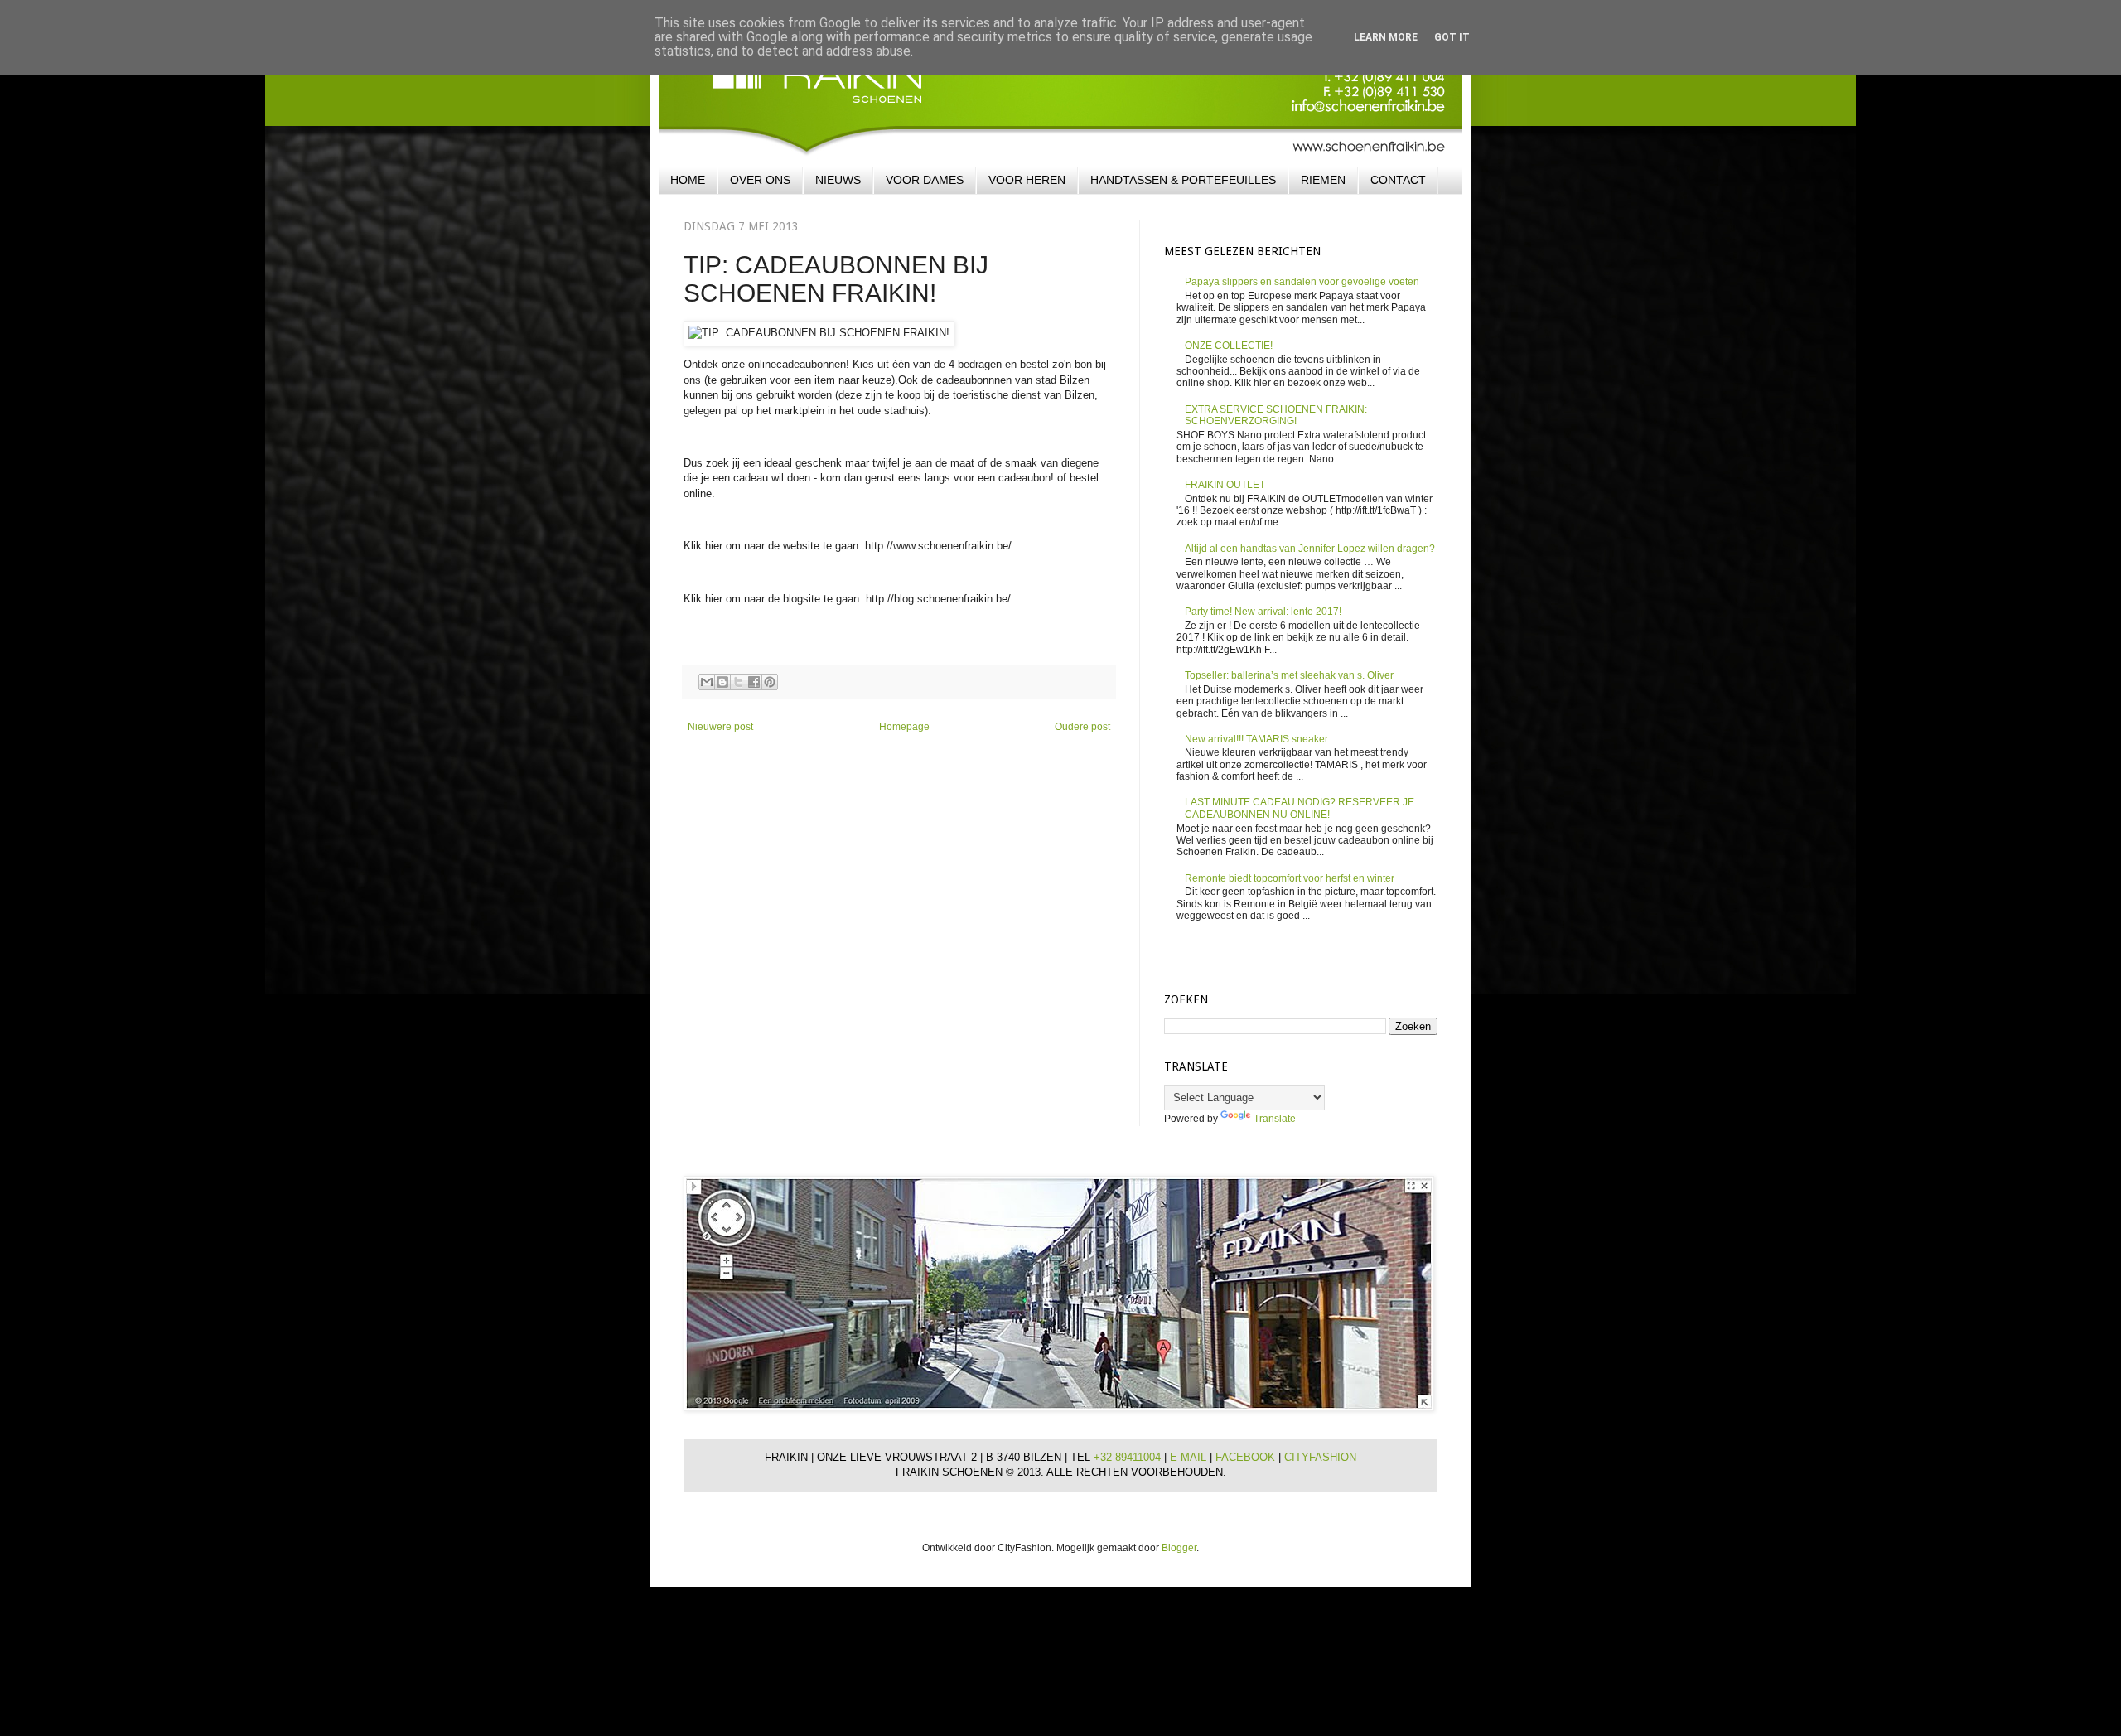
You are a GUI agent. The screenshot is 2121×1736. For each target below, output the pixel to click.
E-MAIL (1190, 1457)
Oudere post (1082, 727)
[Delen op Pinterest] (770, 682)
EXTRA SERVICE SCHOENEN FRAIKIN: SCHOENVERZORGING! (1276, 415)
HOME (688, 180)
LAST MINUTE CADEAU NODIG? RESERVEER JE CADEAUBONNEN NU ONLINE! (1300, 808)
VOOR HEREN (1027, 180)
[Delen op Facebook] (754, 682)
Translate (1275, 1119)
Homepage (904, 727)
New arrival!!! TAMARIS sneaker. (1257, 739)
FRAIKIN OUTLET (1225, 485)
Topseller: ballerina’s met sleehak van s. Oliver (1289, 675)
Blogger (1179, 1548)
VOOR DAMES (925, 180)
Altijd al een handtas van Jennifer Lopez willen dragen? (1310, 549)
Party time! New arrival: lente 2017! (1263, 612)
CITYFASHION (1320, 1457)
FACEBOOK (1247, 1457)
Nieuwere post (720, 727)
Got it (1452, 37)
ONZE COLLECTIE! (1229, 346)
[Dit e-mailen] (707, 682)
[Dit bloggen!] (722, 682)
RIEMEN (1323, 180)
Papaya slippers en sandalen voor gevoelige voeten (1302, 282)
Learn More (1386, 37)
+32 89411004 (1129, 1457)
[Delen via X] (738, 682)
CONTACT (1398, 180)
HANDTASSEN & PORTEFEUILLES (1183, 180)
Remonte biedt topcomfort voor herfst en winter (1290, 878)
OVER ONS (760, 180)
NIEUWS (838, 180)
